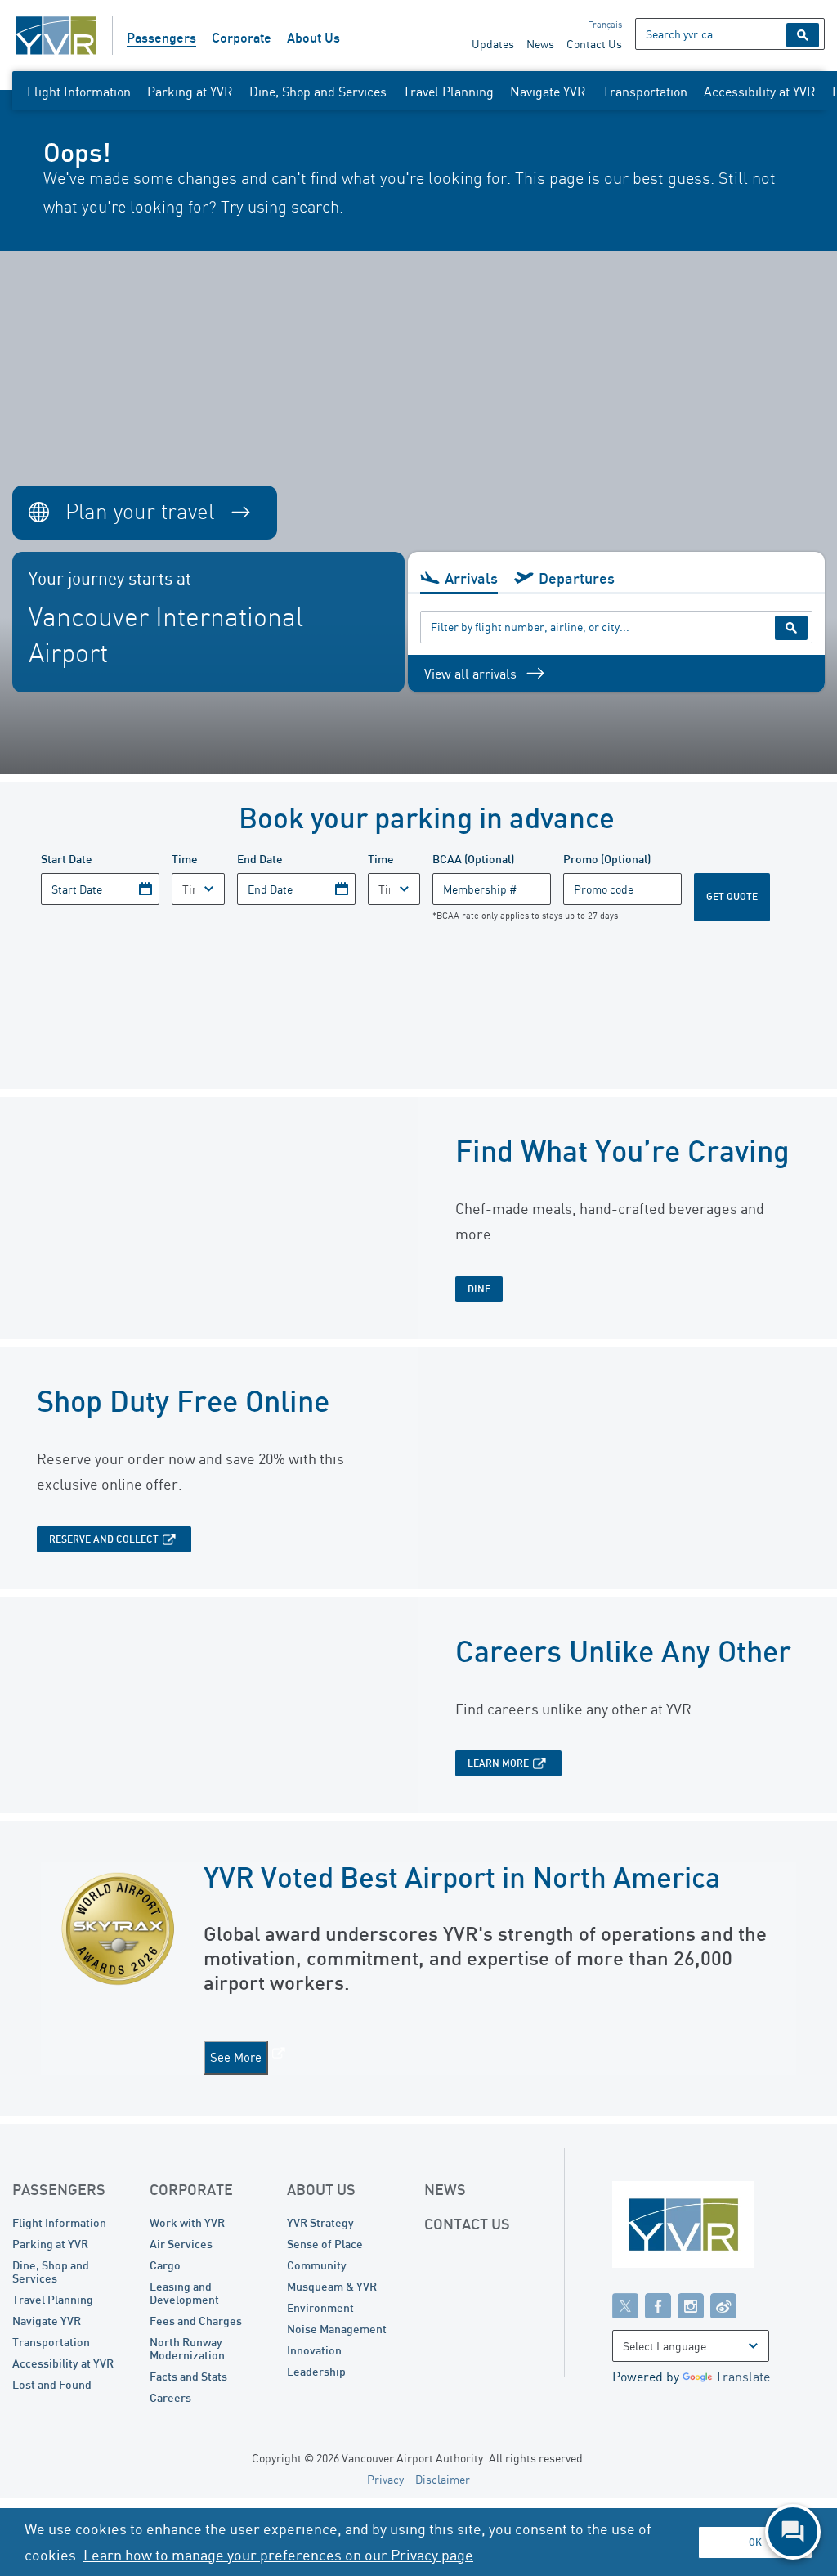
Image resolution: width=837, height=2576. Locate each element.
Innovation (314, 2350)
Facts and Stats (188, 2376)
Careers (170, 2397)
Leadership (316, 2371)
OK (755, 2542)
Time (185, 859)
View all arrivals (470, 674)
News (540, 44)
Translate (743, 2377)
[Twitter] (625, 2305)
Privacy (385, 2479)
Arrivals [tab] (471, 578)
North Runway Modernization (187, 2348)
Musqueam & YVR (332, 2286)
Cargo (165, 2265)
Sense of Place (325, 2244)
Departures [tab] (577, 578)
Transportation (645, 92)
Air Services (181, 2244)
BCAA (473, 859)
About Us (313, 38)
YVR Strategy (320, 2222)
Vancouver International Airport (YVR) (56, 36)
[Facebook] (658, 2305)
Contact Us (594, 44)
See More (236, 2057)
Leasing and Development (184, 2293)
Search (803, 35)
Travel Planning (448, 92)
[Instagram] (691, 2305)
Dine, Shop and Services (318, 92)
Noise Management (337, 2329)
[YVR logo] (718, 2228)
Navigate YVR (548, 92)
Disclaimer (443, 2479)
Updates (493, 44)
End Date (260, 859)
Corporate (242, 38)
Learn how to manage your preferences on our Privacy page (278, 2555)
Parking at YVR (190, 92)
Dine (479, 1289)
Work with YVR (187, 2222)
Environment (320, 2307)
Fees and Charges (196, 2321)
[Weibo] (723, 2305)
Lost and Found (52, 2384)
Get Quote (732, 896)
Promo (607, 859)
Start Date (67, 859)
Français (605, 25)
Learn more (498, 1763)
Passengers (161, 38)
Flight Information (79, 92)
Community (317, 2265)
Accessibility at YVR (760, 92)
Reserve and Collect (104, 1539)
